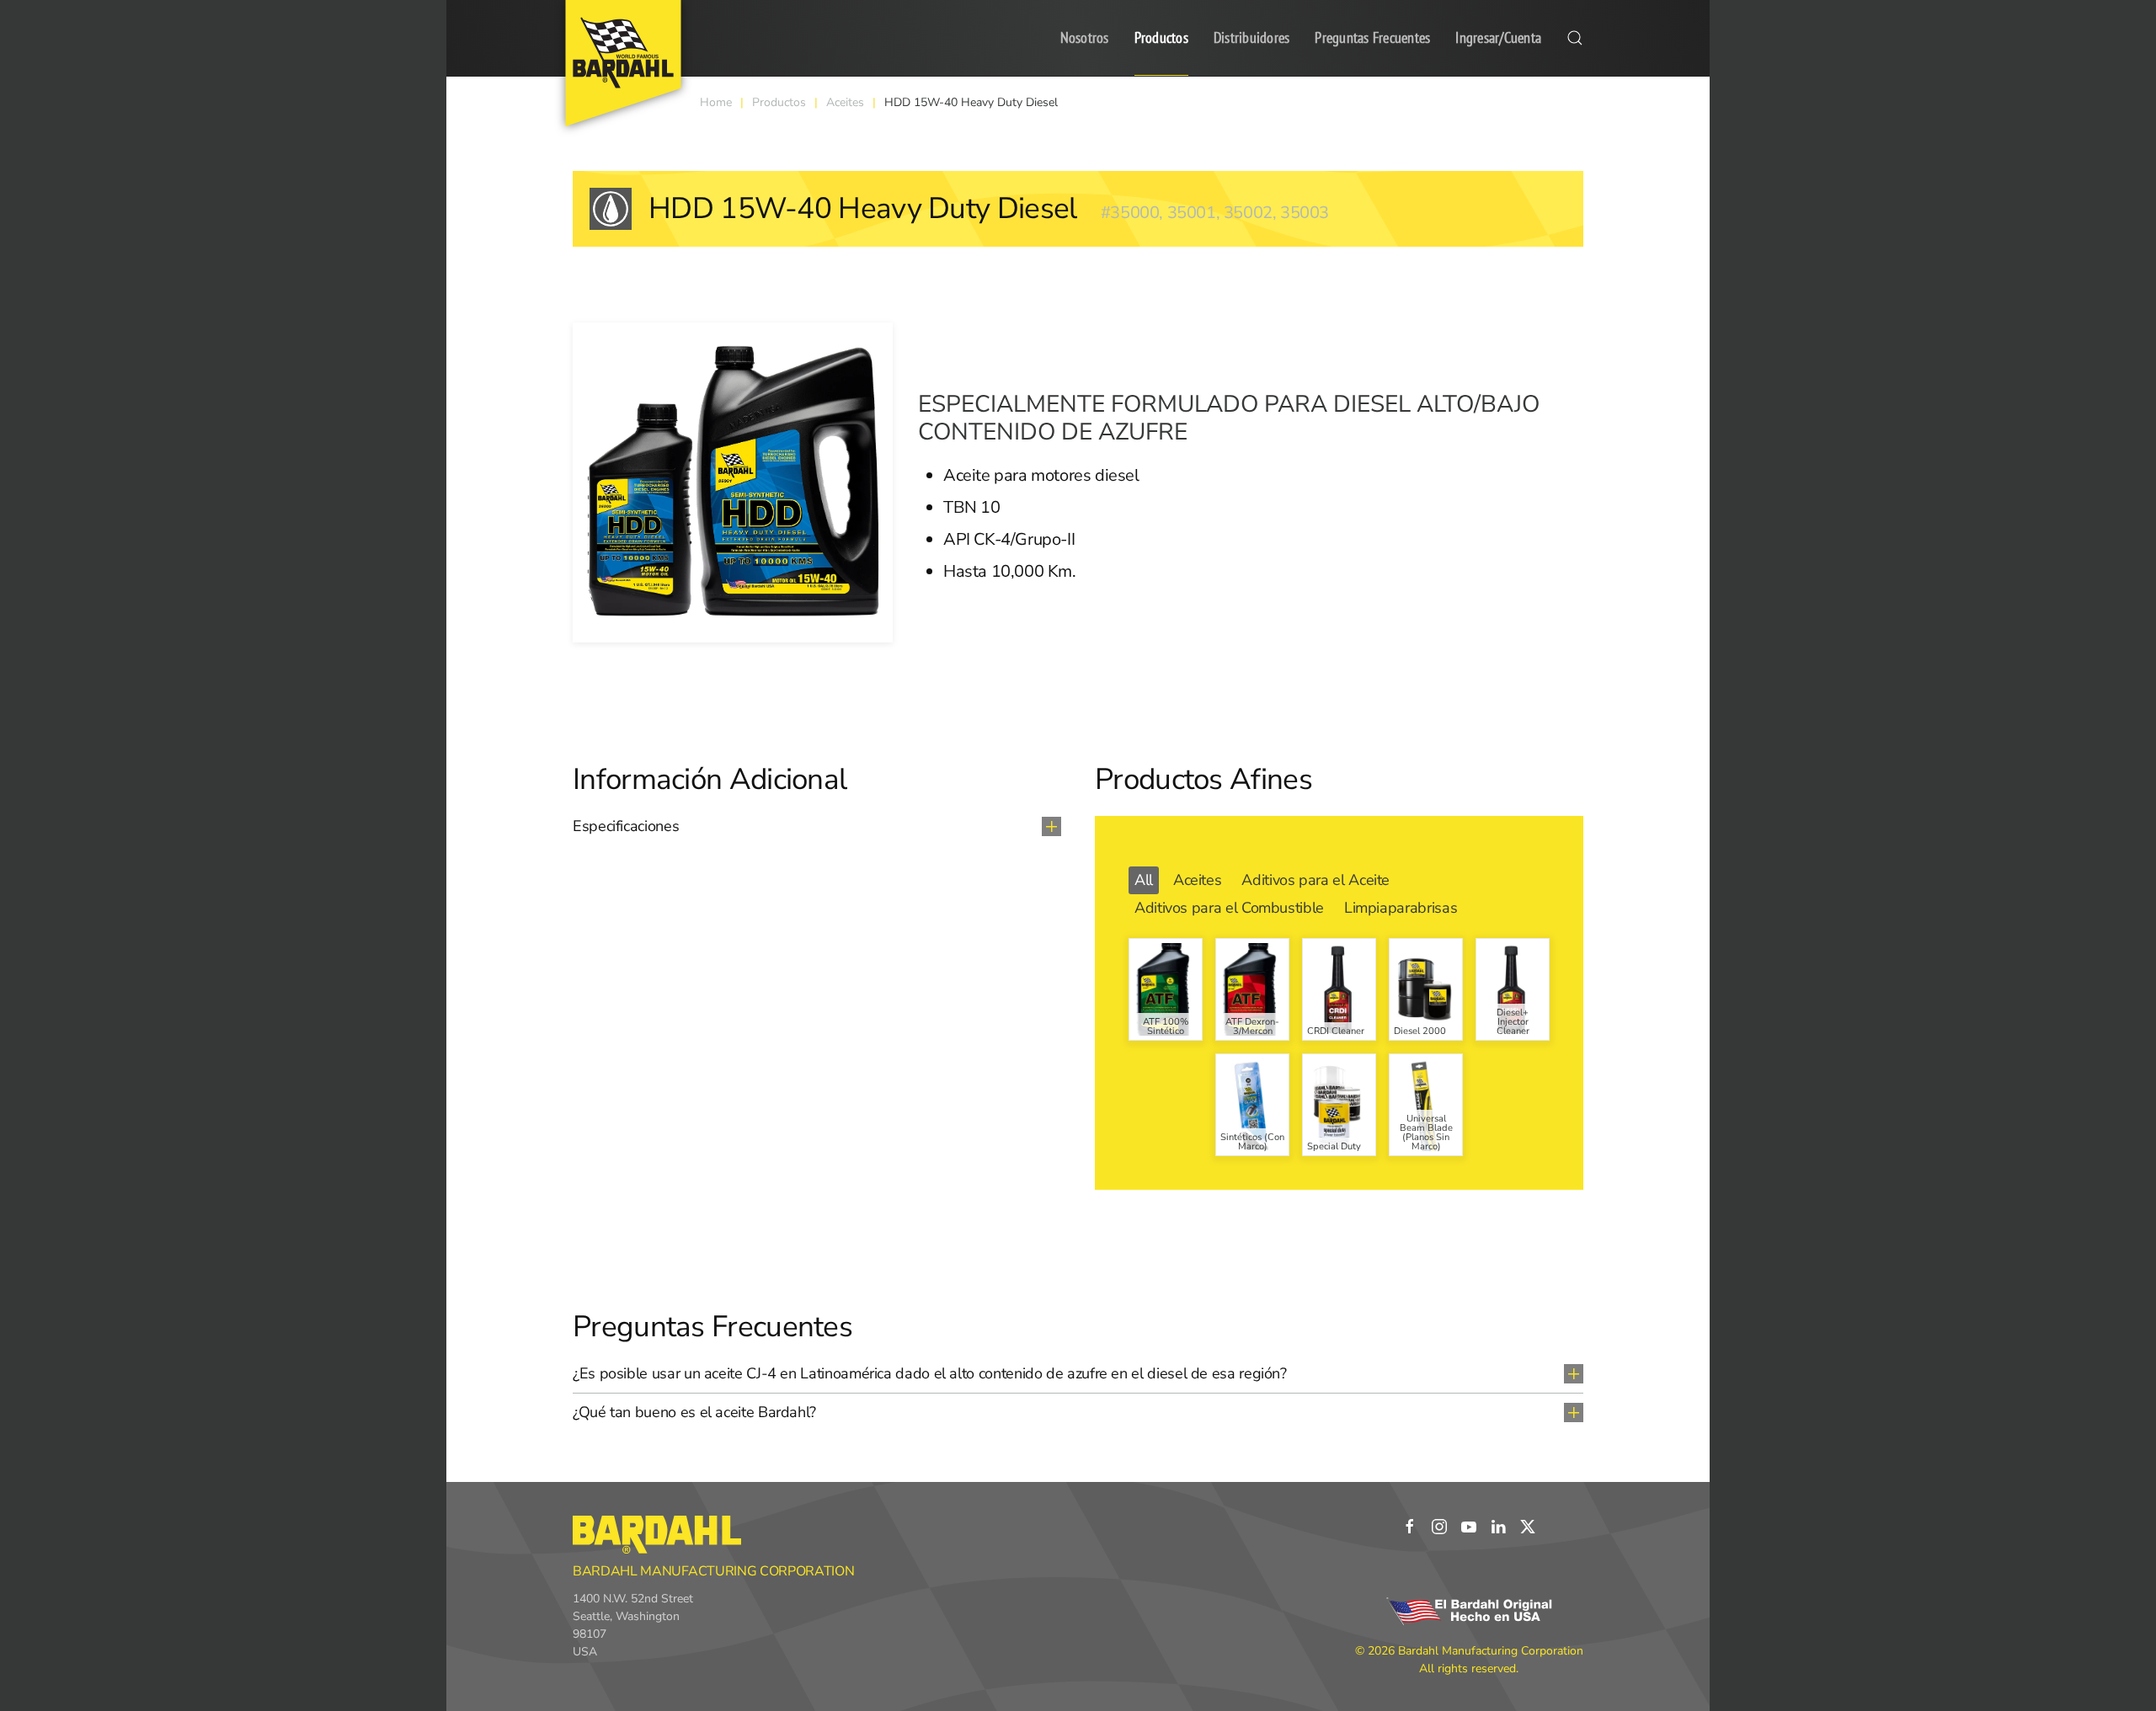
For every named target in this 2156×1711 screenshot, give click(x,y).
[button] (1575, 38)
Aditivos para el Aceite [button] (1315, 880)
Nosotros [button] (1085, 37)
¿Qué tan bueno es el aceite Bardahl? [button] (694, 1412)
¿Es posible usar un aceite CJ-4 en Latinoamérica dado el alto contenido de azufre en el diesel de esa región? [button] (930, 1373)
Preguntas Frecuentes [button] (1372, 37)
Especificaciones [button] (626, 826)
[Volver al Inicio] (623, 63)
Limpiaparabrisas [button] (1401, 908)
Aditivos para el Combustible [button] (1229, 908)
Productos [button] (1161, 37)
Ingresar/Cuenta (1498, 37)
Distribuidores (1252, 37)
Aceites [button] (1197, 880)
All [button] (1144, 880)
